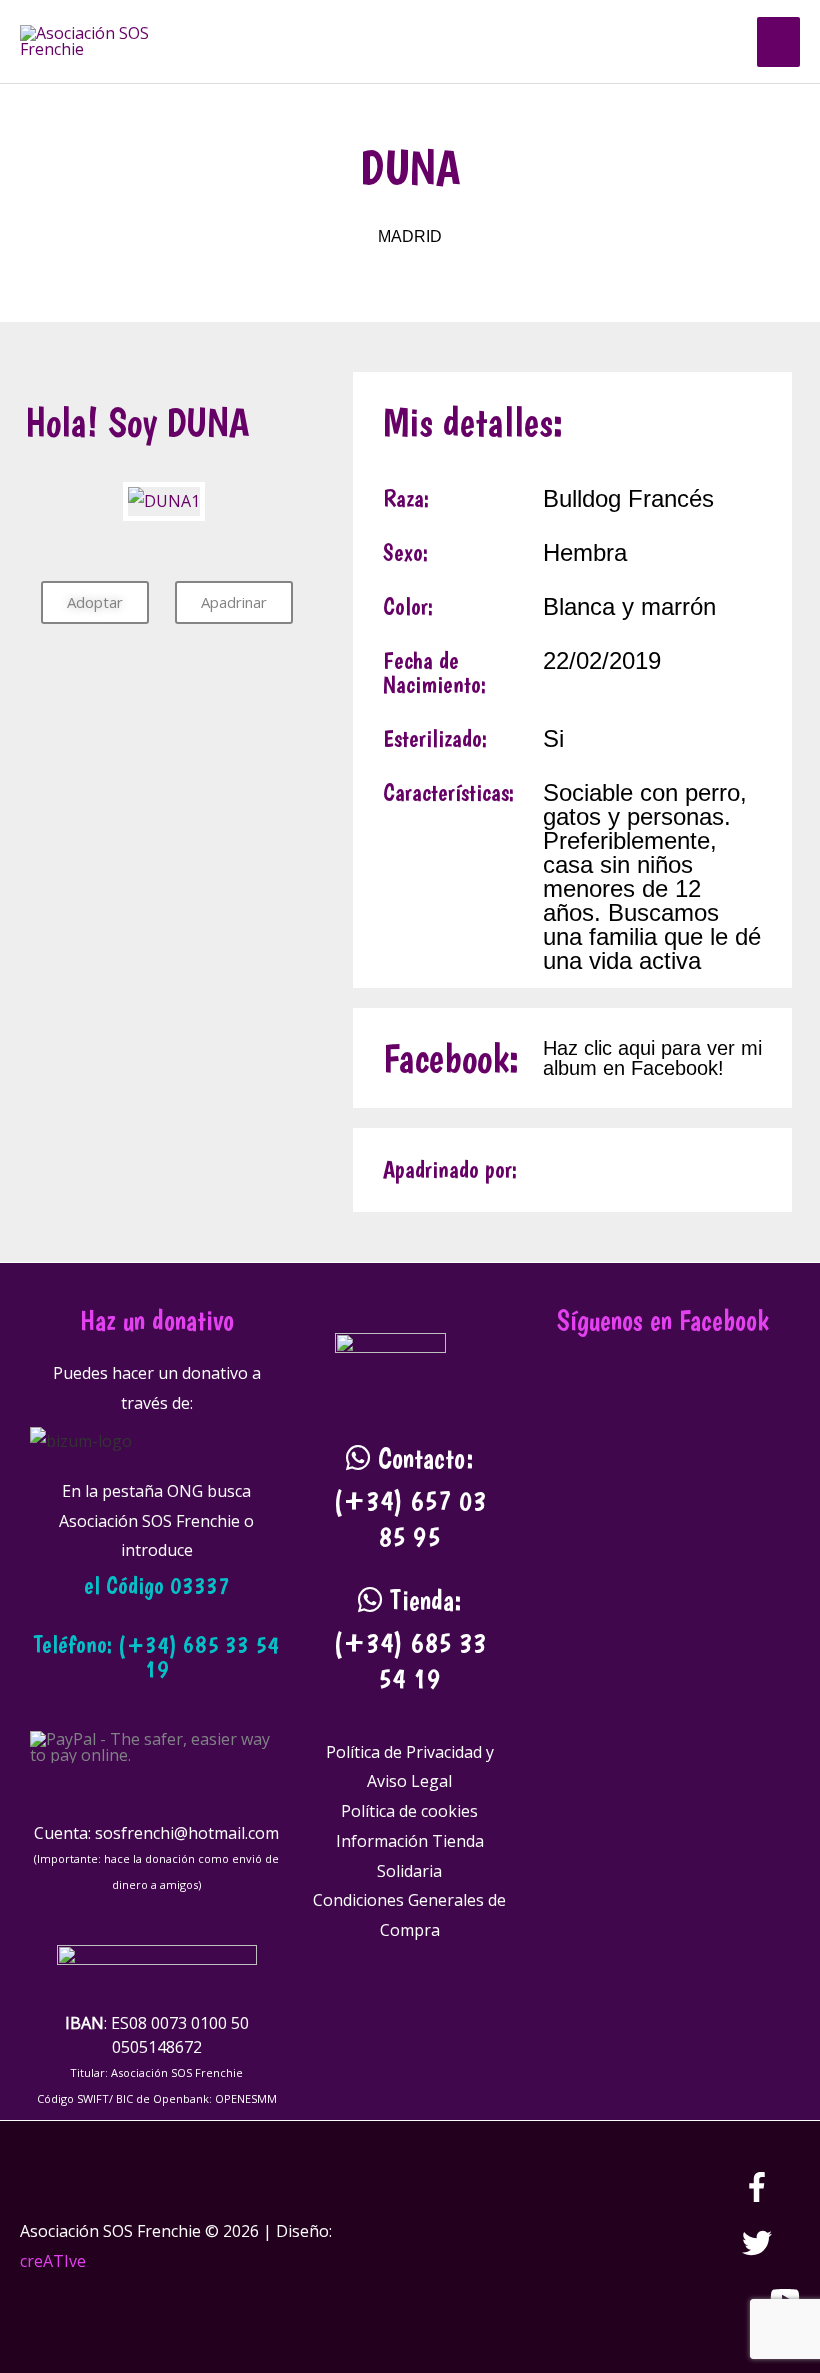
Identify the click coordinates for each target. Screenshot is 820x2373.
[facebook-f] (771, 2196)
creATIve (53, 2261)
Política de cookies (409, 1811)
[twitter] (771, 2252)
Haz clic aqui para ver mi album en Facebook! (652, 1058)
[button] (717, 41)
